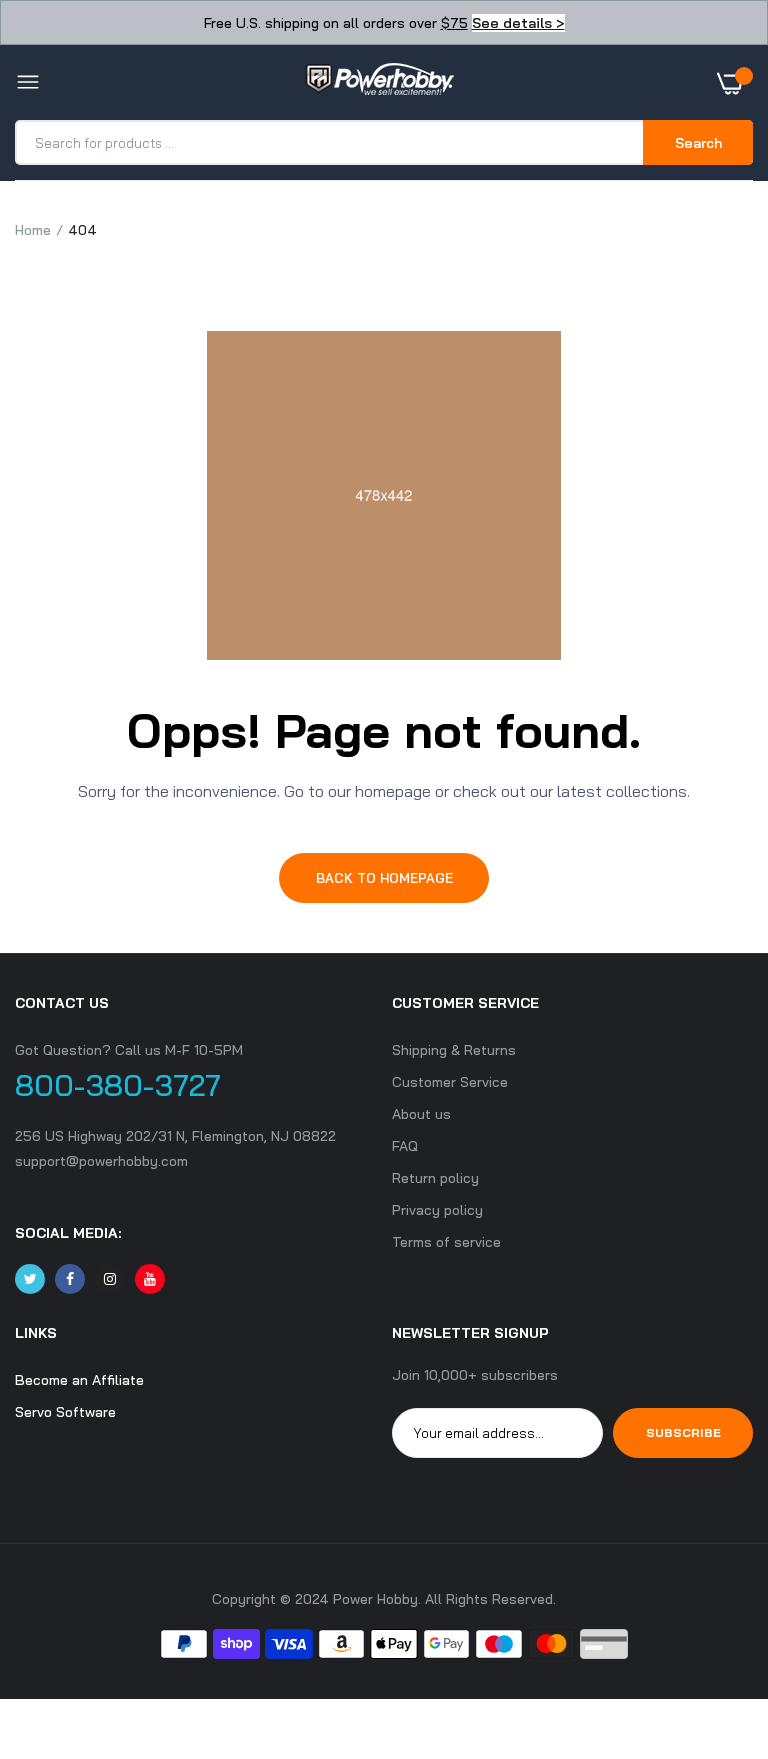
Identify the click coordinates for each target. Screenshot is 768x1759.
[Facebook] (70, 1279)
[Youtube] (150, 1279)
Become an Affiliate (79, 1380)
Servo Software (65, 1412)
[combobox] (330, 142)
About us (421, 1114)
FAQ (405, 1146)
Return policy (435, 1178)
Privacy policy (437, 1210)
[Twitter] (30, 1279)
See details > (518, 23)
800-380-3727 (118, 1085)
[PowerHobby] (379, 83)
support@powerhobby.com (101, 1161)
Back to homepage (384, 878)
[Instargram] (110, 1279)
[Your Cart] (735, 83)
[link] (713, 1634)
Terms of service (446, 1242)
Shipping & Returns (454, 1050)
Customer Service (450, 1082)
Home (33, 230)
